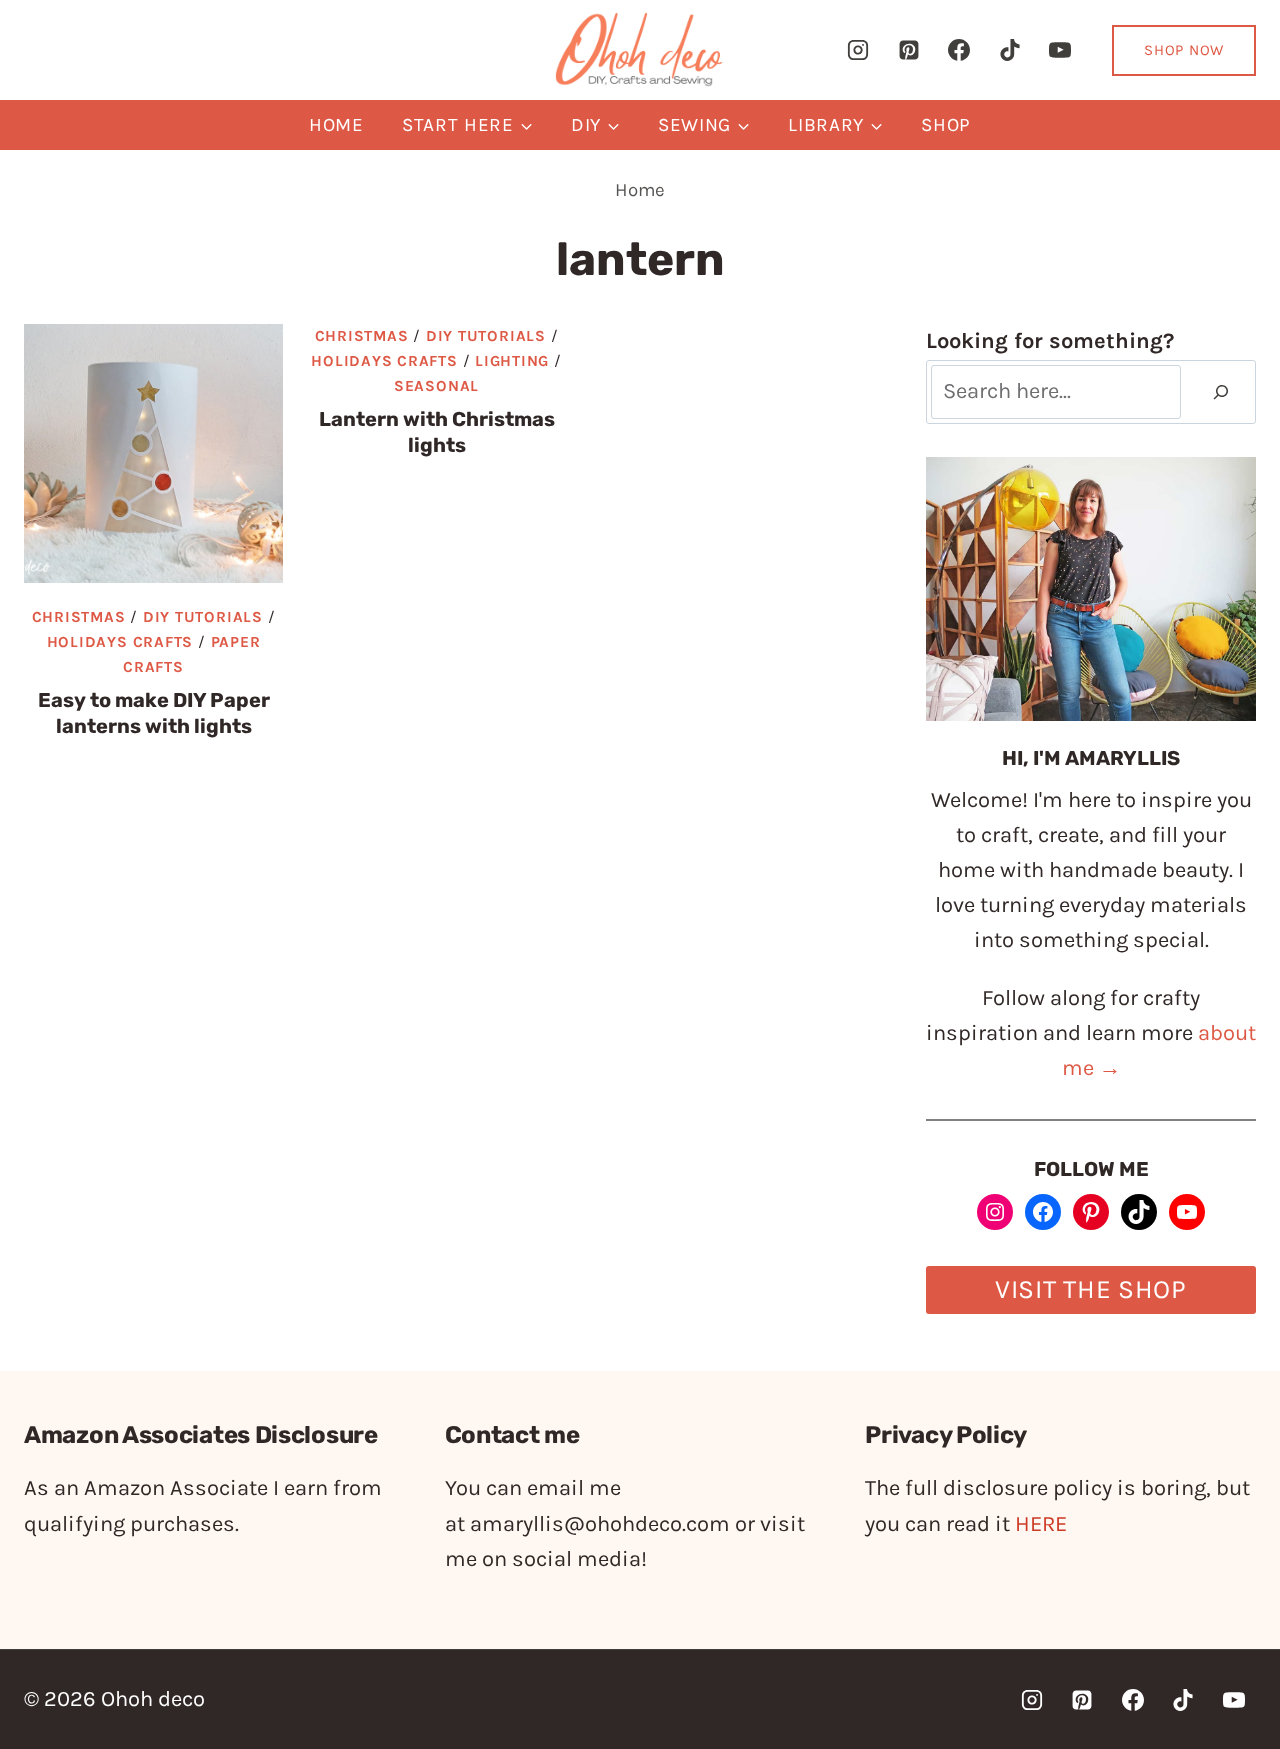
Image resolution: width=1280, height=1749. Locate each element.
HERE (1041, 1524)
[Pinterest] (909, 50)
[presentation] (153, 453)
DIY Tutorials (203, 617)
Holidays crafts (120, 642)
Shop (946, 125)
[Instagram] (858, 50)
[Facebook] (959, 50)
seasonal (436, 386)
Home (336, 125)
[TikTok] (1010, 50)
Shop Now (1184, 50)
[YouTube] (1060, 50)
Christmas (79, 617)
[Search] (1221, 392)
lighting (512, 361)
